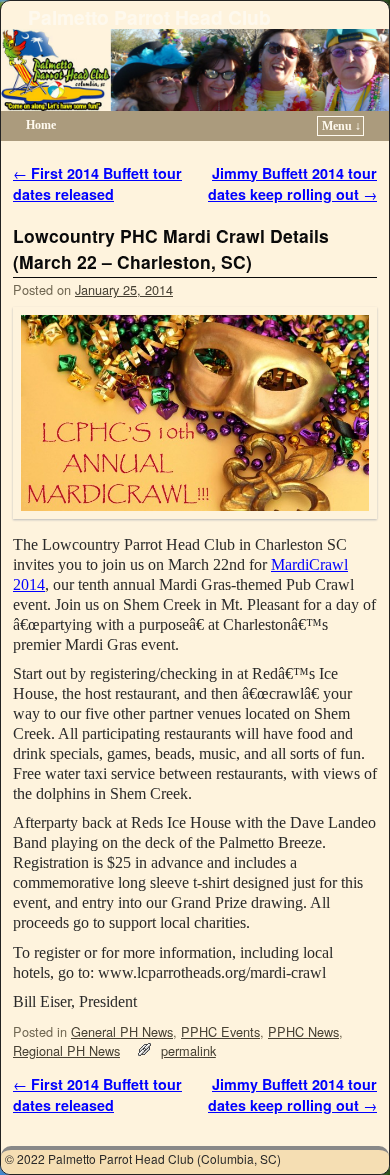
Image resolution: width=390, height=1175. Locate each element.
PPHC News (303, 1031)
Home (41, 125)
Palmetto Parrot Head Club (149, 17)
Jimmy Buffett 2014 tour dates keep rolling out (292, 184)
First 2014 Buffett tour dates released (97, 184)
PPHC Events (220, 1031)
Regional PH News (66, 1050)
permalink (188, 1050)
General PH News (122, 1031)
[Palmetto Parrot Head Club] (195, 70)
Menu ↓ (341, 126)
